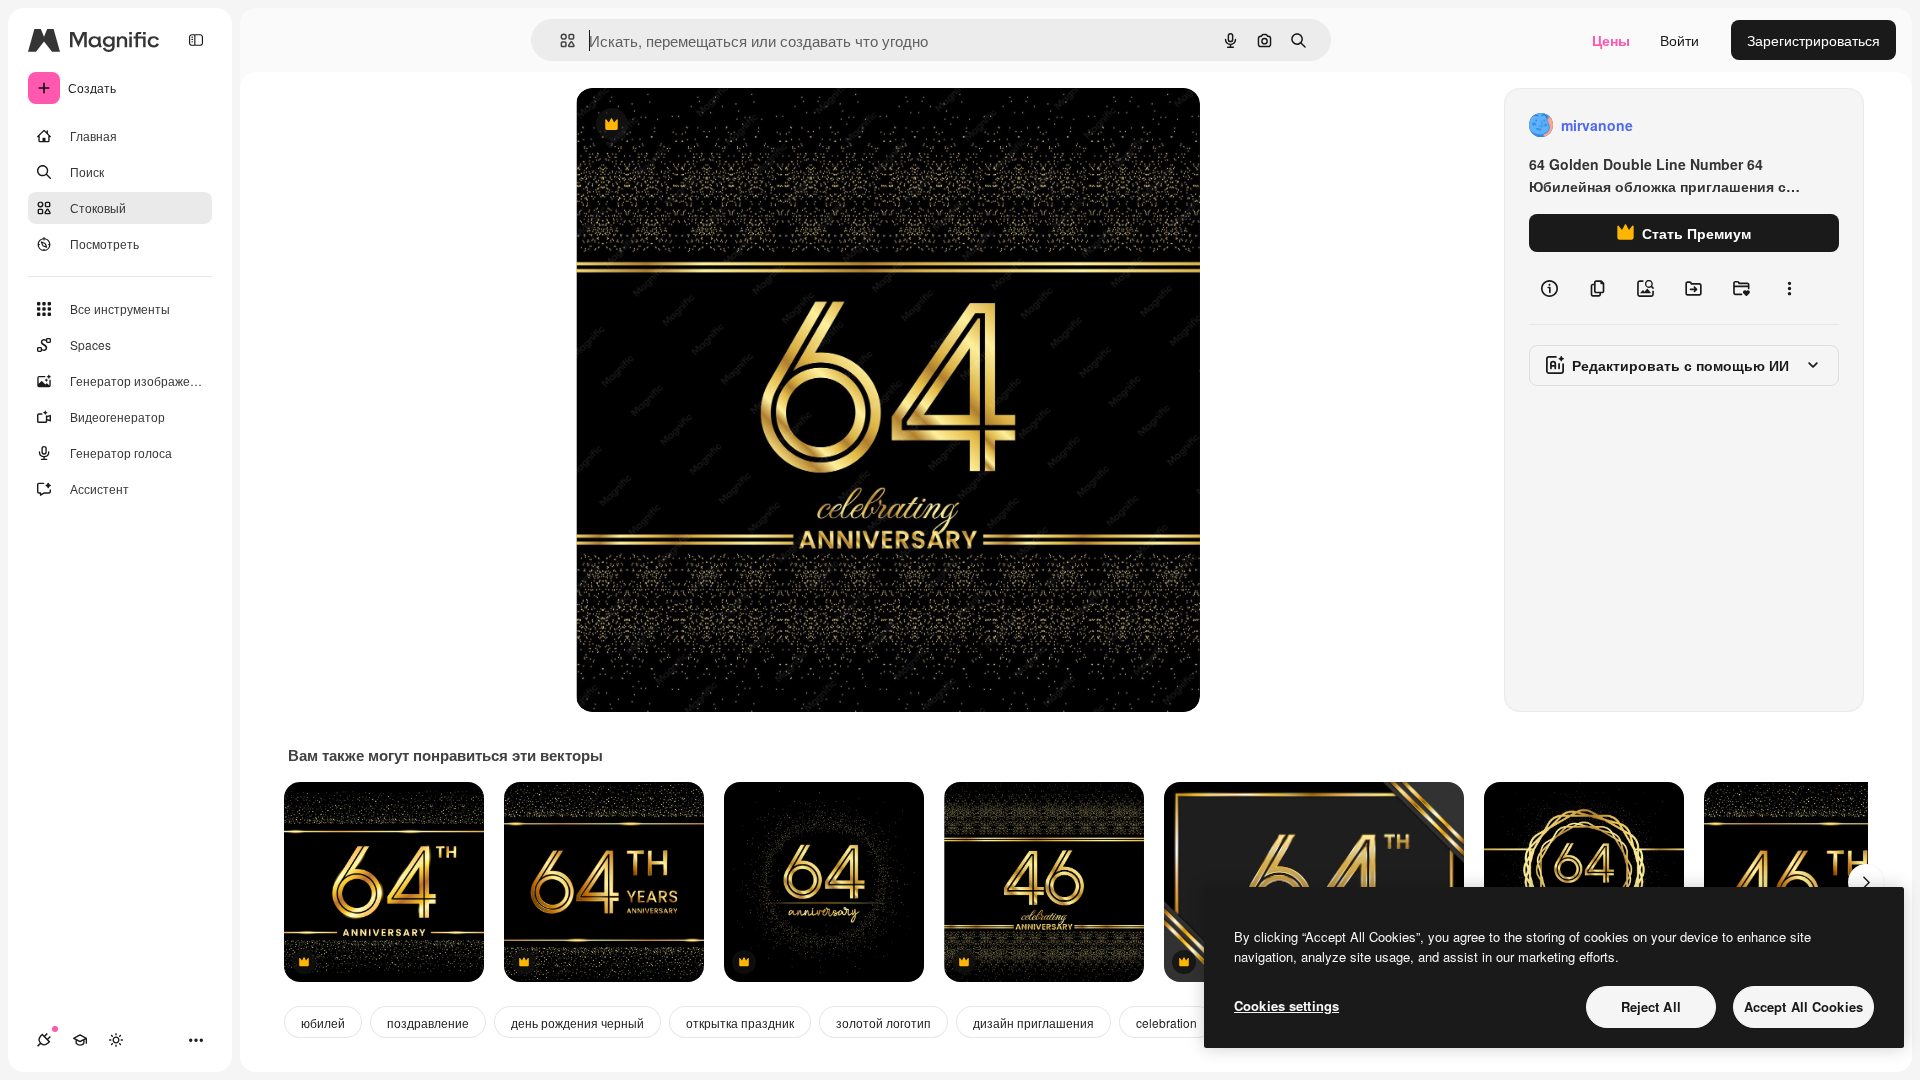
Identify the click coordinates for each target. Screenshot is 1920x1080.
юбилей (323, 1022)
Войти (1679, 40)
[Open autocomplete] (559, 40)
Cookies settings (1286, 1005)
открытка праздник (740, 1022)
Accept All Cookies (1803, 1006)
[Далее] (1866, 882)
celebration (1166, 1022)
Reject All (1651, 1006)
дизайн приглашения (1033, 1022)
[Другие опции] (1789, 288)
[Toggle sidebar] (196, 40)
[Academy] (80, 1040)
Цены (1611, 40)
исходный (710, 125)
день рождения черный (577, 1022)
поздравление (428, 1022)
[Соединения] (44, 1040)
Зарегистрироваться (1813, 40)
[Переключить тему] (116, 1040)
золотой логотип (883, 1022)
